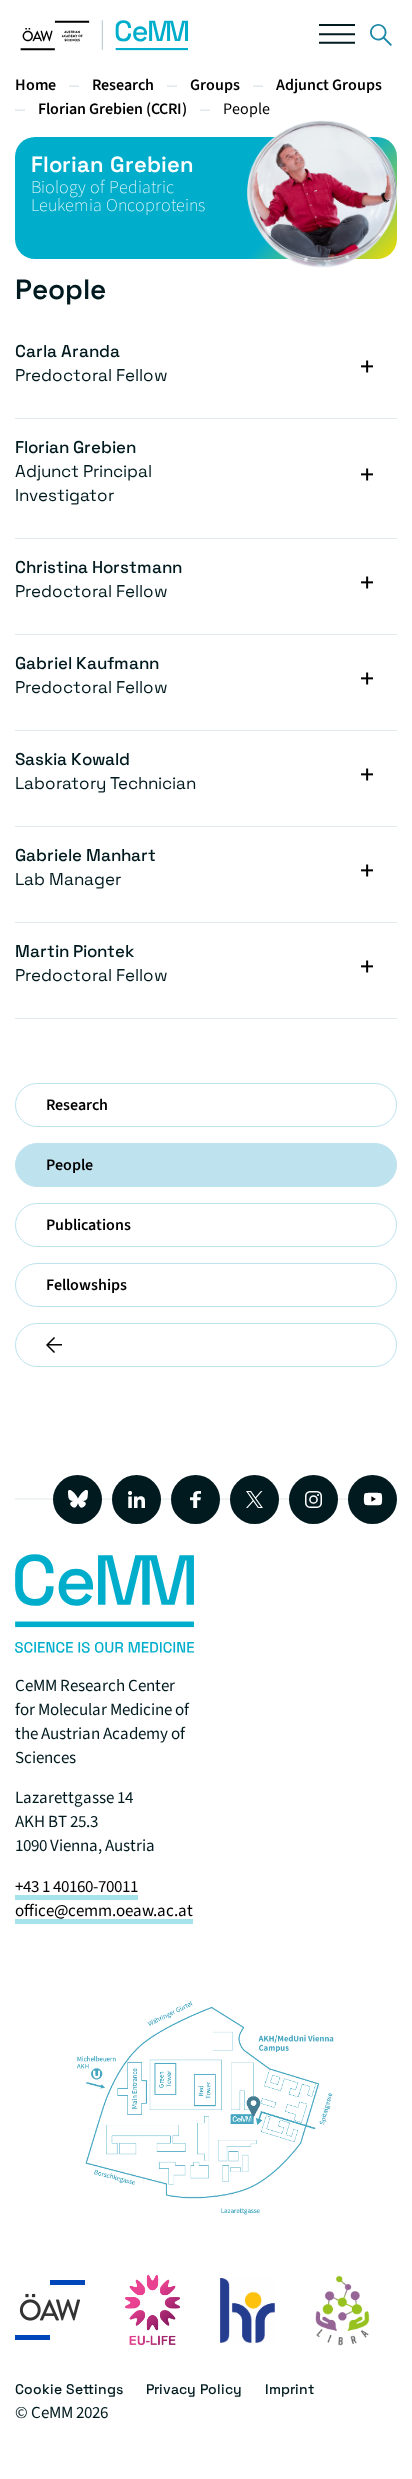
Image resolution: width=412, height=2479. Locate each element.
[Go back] (206, 1345)
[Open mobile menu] (337, 38)
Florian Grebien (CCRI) (112, 109)
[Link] (381, 38)
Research (123, 85)
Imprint (289, 2389)
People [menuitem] (69, 1165)
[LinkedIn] (136, 1499)
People (246, 109)
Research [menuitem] (77, 1105)
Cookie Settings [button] (69, 2389)
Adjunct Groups (329, 85)
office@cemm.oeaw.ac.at (104, 1911)
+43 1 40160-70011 (76, 1887)
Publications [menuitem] (88, 1225)
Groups (215, 85)
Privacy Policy (194, 2389)
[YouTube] (372, 1499)
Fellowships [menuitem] (86, 1285)
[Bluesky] (77, 1499)
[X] (254, 1499)
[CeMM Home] (105, 46)
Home (35, 85)
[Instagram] (313, 1499)
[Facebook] (195, 1499)
